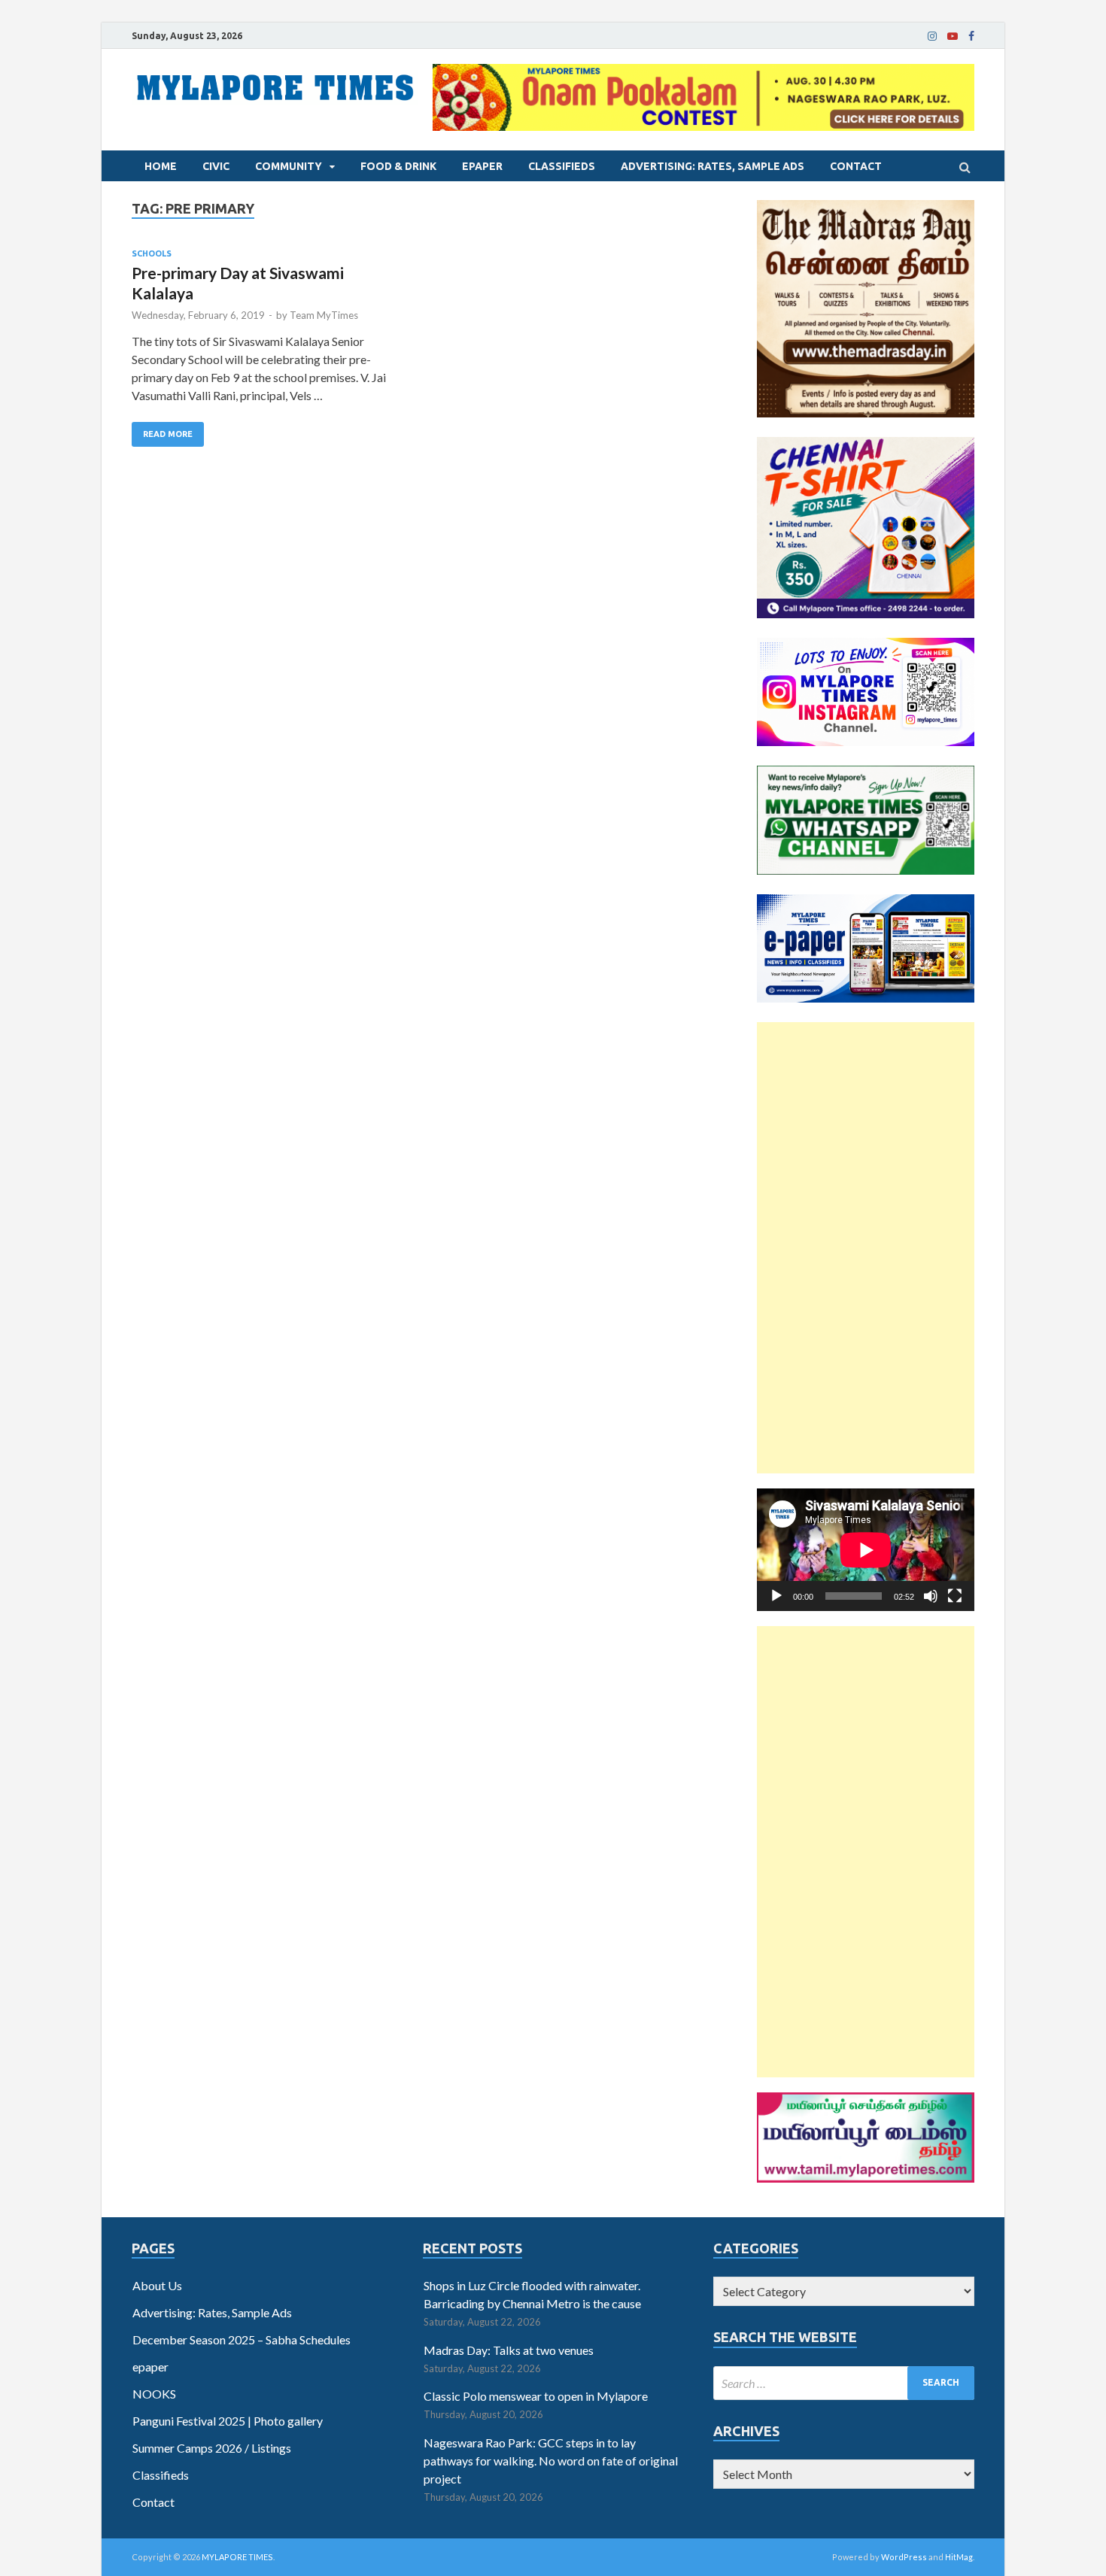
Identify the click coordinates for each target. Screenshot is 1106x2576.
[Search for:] (844, 2383)
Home (161, 166)
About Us (157, 2285)
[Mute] (931, 1596)
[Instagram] (932, 36)
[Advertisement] (866, 1248)
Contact (856, 166)
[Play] (776, 1596)
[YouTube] (953, 36)
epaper (482, 166)
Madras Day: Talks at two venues (509, 2350)
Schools (152, 253)
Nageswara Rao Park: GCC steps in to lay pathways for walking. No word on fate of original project (551, 2461)
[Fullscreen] (955, 1596)
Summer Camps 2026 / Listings (212, 2448)
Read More (168, 434)
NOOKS (154, 2394)
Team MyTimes (324, 315)
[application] (866, 1550)
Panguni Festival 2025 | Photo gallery (228, 2421)
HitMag (959, 2557)
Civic (216, 166)
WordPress (904, 2557)
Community (289, 166)
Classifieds (562, 166)
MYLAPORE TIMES (237, 2557)
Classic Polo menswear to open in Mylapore (536, 2396)
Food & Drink (398, 166)
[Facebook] (971, 36)
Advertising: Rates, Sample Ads (713, 166)
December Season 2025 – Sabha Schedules (242, 2339)
